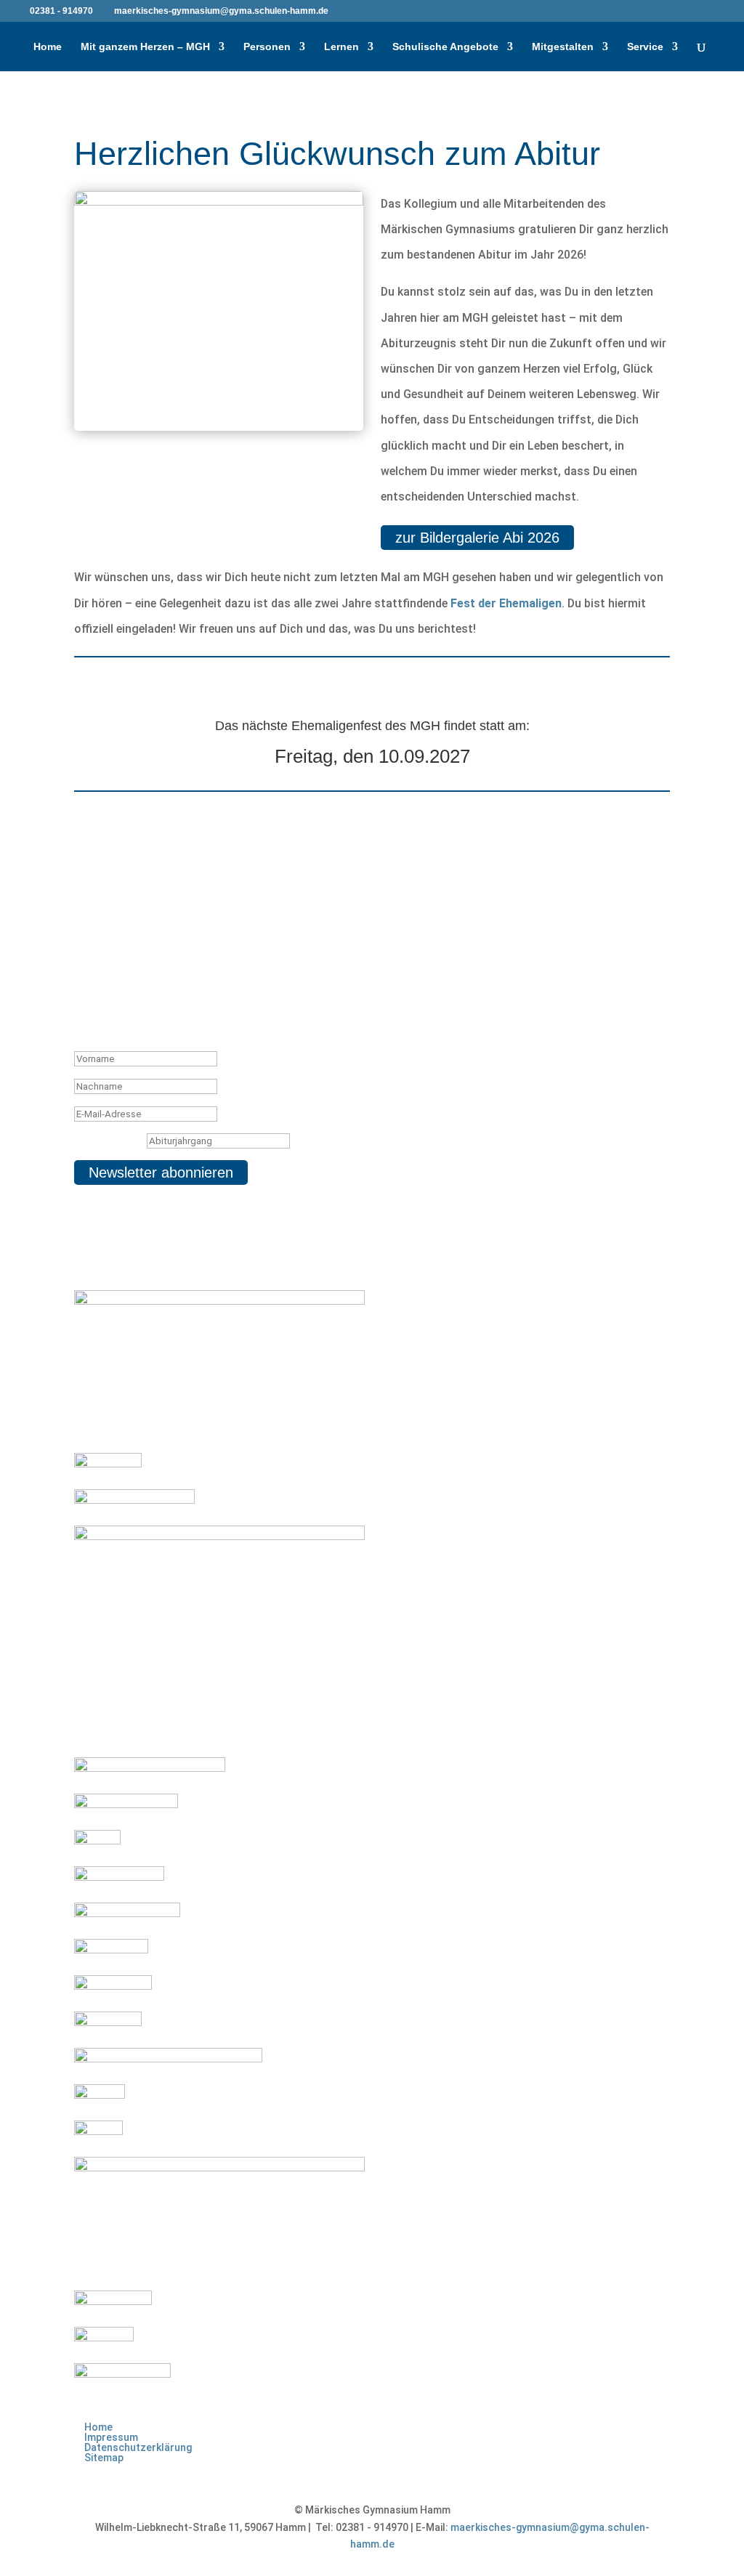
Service (645, 47)
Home (48, 47)
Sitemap (104, 2458)
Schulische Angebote (445, 47)
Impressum (111, 2437)
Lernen (341, 47)
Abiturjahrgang (109, 1141)
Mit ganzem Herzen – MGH (145, 47)
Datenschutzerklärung (138, 2447)
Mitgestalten (563, 47)
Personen (267, 47)
